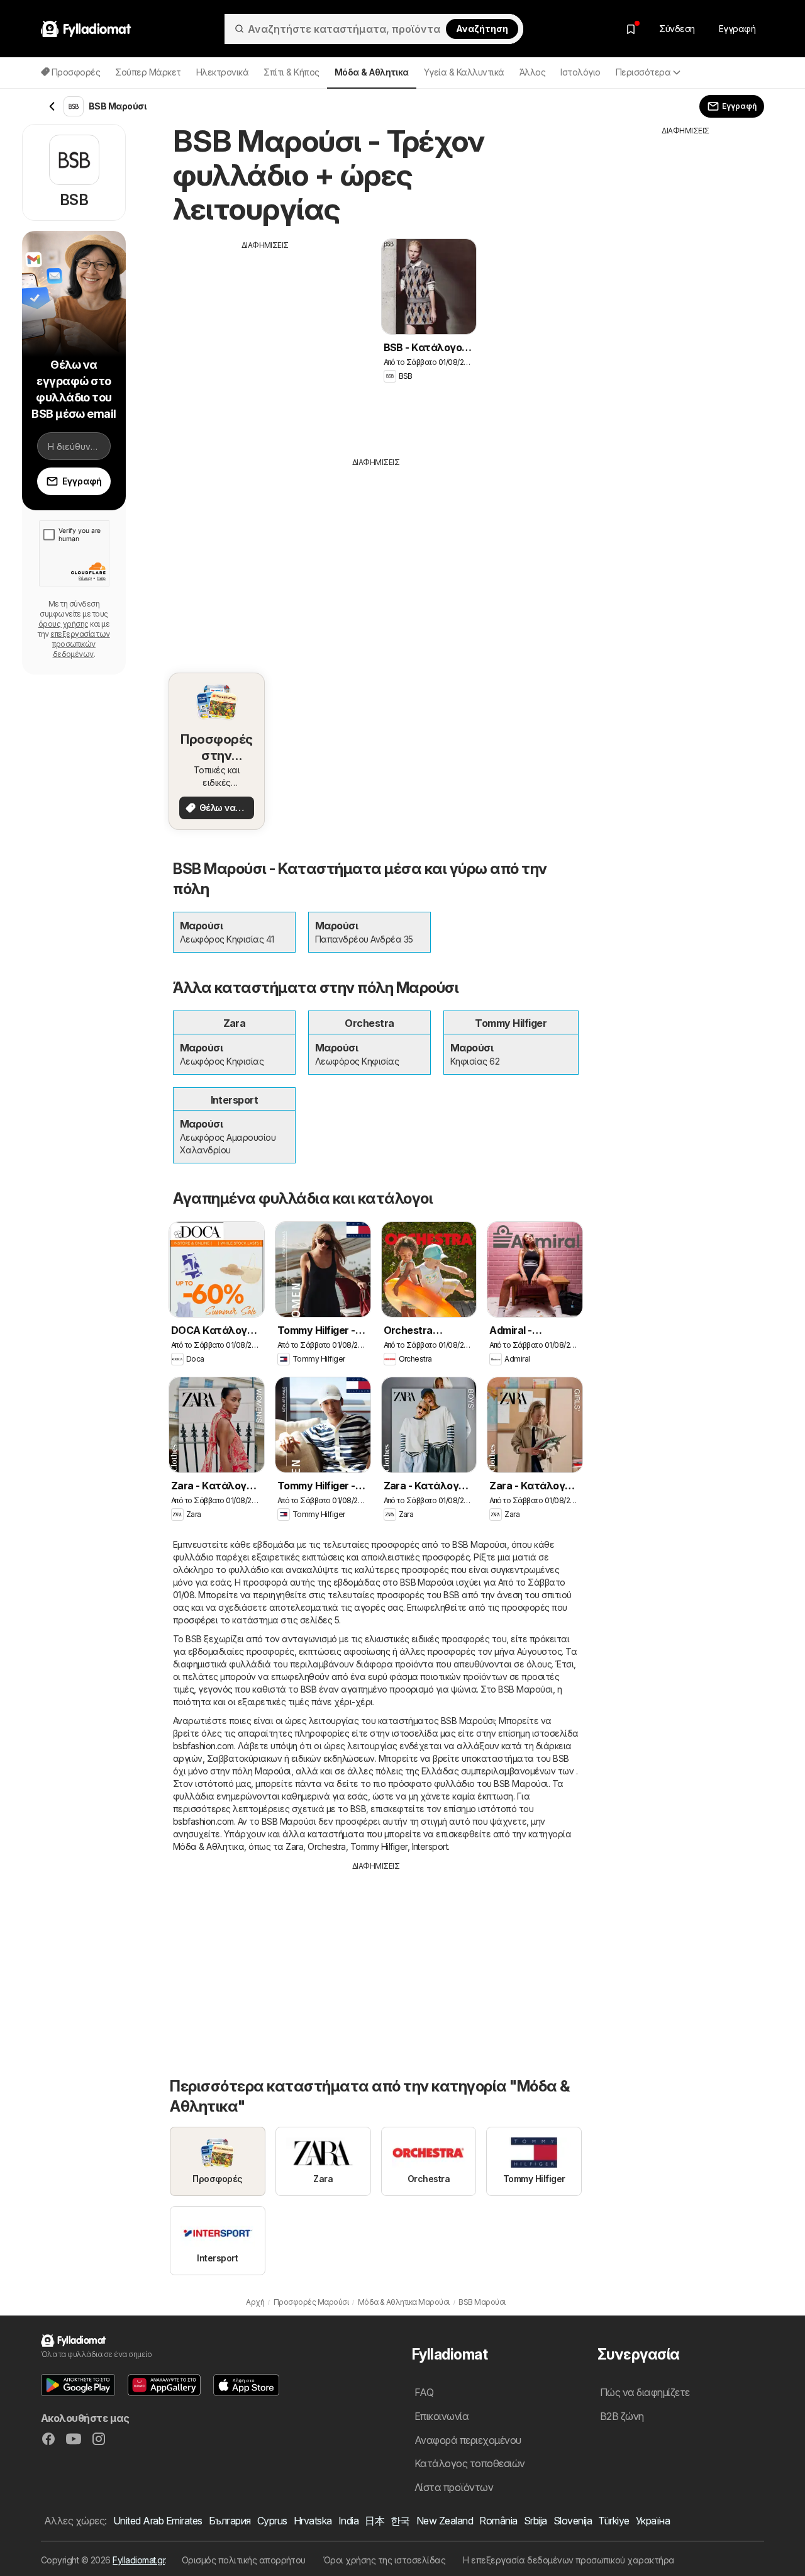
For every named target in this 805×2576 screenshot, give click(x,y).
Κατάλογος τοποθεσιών (470, 2463)
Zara (294, 1846)
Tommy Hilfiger (379, 1846)
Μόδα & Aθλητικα (208, 1846)
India (348, 2521)
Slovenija (573, 2521)
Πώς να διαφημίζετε (645, 2392)
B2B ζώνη (622, 2416)
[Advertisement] (265, 339)
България (230, 2521)
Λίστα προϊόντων (454, 2487)
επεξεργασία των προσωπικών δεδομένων (80, 644)
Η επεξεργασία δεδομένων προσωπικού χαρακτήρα (569, 2560)
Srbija (536, 2521)
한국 (400, 2521)
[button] (78, 2385)
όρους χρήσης (64, 624)
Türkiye (613, 2521)
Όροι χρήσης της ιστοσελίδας (384, 2560)
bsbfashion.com (203, 1746)
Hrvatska (313, 2521)
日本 (375, 2521)
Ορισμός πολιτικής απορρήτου (244, 2560)
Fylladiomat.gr (139, 2560)
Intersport (430, 1846)
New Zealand (445, 2521)
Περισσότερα (643, 72)
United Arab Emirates (158, 2521)
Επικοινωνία (441, 2416)
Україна (653, 2521)
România (498, 2521)
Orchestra (326, 1846)
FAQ (424, 2392)
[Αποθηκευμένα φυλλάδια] (631, 29)
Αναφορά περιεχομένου (468, 2440)
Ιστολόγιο (580, 72)
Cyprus (272, 2521)
